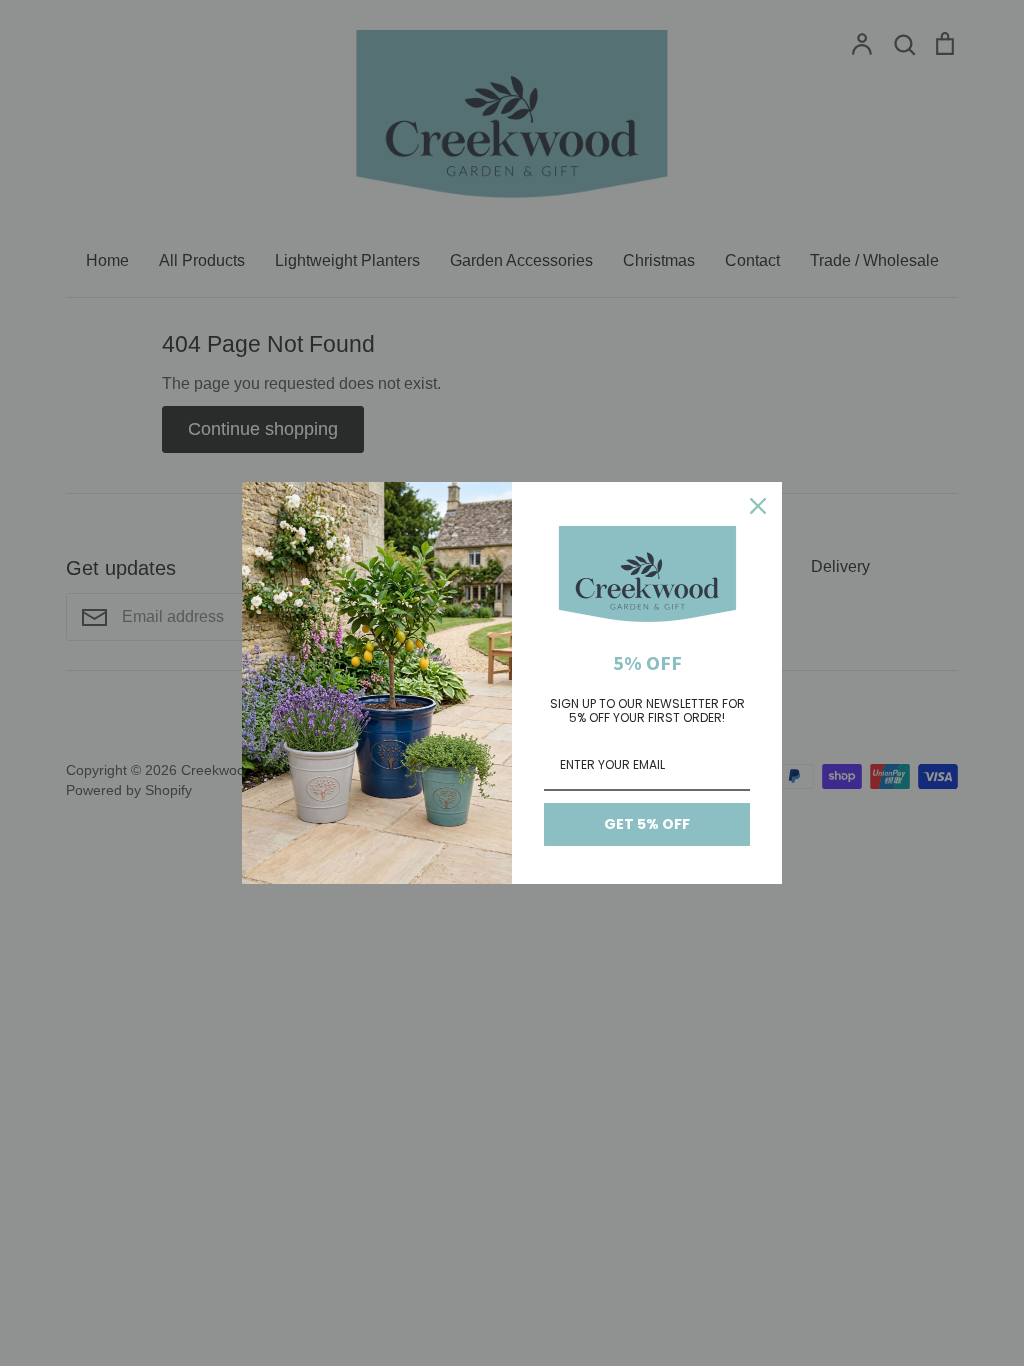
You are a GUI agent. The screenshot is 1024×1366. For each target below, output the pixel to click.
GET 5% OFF (647, 824)
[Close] (758, 506)
